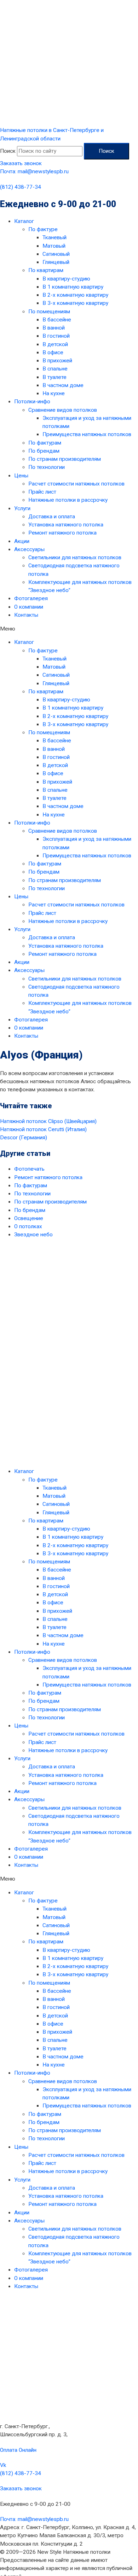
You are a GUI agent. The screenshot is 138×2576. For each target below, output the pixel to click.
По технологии (47, 467)
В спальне (55, 369)
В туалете (54, 377)
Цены (21, 476)
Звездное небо (33, 1235)
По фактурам (45, 443)
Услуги (22, 508)
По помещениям (49, 312)
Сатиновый (56, 254)
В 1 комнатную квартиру (73, 287)
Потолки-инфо (32, 402)
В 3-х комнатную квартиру (75, 303)
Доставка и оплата (52, 517)
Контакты (26, 615)
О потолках (28, 1226)
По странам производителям (65, 459)
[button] (69, 629)
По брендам (44, 451)
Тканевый (54, 237)
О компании (29, 607)
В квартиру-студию (66, 279)
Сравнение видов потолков (63, 410)
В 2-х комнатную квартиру (75, 295)
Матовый (54, 246)
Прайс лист (42, 492)
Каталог (24, 221)
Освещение (29, 1218)
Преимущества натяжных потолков (87, 434)
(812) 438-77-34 (21, 187)
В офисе (53, 352)
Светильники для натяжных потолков (75, 557)
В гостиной (56, 336)
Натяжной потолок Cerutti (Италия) (43, 1129)
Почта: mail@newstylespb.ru (34, 171)
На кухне (54, 393)
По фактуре (43, 229)
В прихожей (57, 361)
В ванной (54, 328)
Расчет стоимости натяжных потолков (76, 484)
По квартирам (46, 270)
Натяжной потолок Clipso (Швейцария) (48, 1121)
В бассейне (57, 320)
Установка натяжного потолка (66, 525)
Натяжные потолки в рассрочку (68, 500)
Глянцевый (56, 262)
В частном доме (63, 385)
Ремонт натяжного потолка (62, 533)
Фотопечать (29, 1169)
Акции (22, 541)
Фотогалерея (31, 598)
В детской (55, 344)
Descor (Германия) (24, 1138)
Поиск (8, 151)
